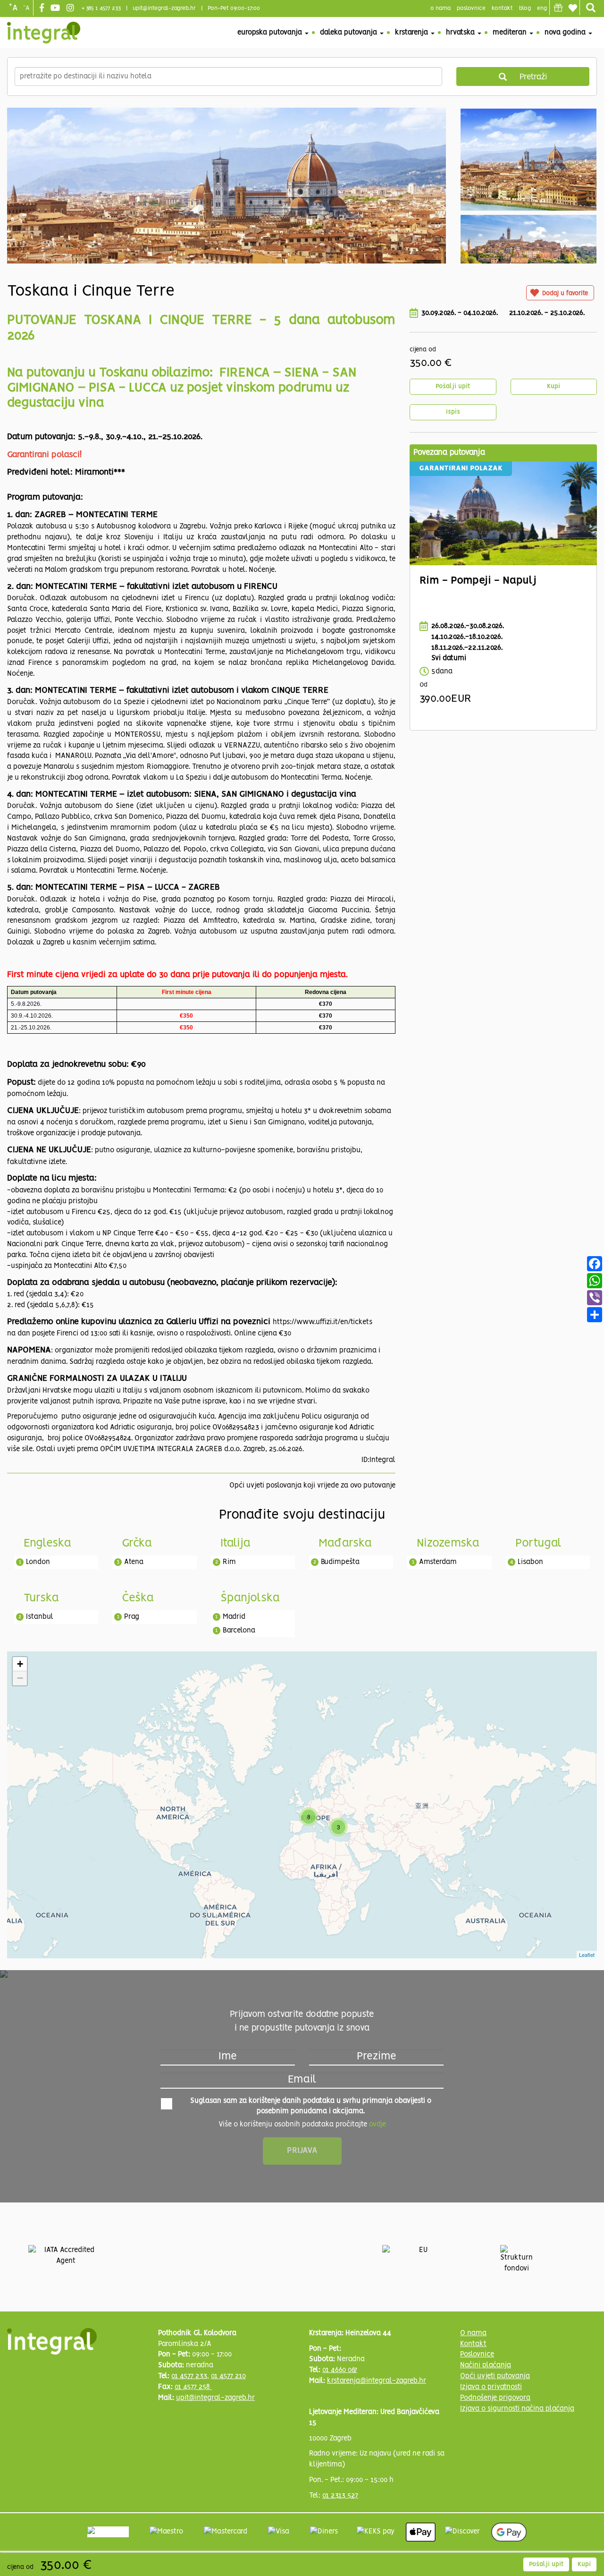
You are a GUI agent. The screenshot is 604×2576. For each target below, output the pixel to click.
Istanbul (40, 1617)
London (38, 1562)
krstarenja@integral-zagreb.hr (377, 2381)
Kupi (554, 387)
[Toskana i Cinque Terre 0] (226, 228)
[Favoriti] (572, 8)
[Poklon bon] (558, 8)
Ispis (453, 412)
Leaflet (587, 1955)
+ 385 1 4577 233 (101, 8)
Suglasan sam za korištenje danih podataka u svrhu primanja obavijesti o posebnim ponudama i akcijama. (311, 2106)
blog (525, 8)
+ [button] (20, 1664)
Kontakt (502, 8)
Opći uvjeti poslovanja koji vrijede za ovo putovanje (312, 1486)
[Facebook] (43, 9)
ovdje (377, 2125)
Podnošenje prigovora (495, 2398)
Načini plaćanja (486, 2365)
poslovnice (471, 8)
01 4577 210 (228, 2376)
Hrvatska (461, 33)
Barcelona (239, 1631)
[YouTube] (56, 9)
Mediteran (511, 33)
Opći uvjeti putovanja (495, 2376)
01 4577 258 (193, 2387)
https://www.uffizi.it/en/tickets (323, 1322)
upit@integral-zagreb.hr (164, 8)
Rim (229, 1562)
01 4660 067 (340, 2370)
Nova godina (566, 33)
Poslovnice (477, 2355)
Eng (542, 8)
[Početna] (44, 33)
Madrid (234, 1617)
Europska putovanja (271, 33)
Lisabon (530, 1562)
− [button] (20, 1678)
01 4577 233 (189, 2376)
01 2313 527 (340, 2496)
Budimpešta (340, 1562)
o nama (440, 8)
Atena (134, 1562)
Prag (132, 1617)
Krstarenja (412, 33)
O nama (473, 2333)
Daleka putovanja (349, 33)
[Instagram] (71, 9)
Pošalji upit (453, 387)
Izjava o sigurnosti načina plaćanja (517, 2409)
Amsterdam (438, 1562)
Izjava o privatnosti (491, 2387)
